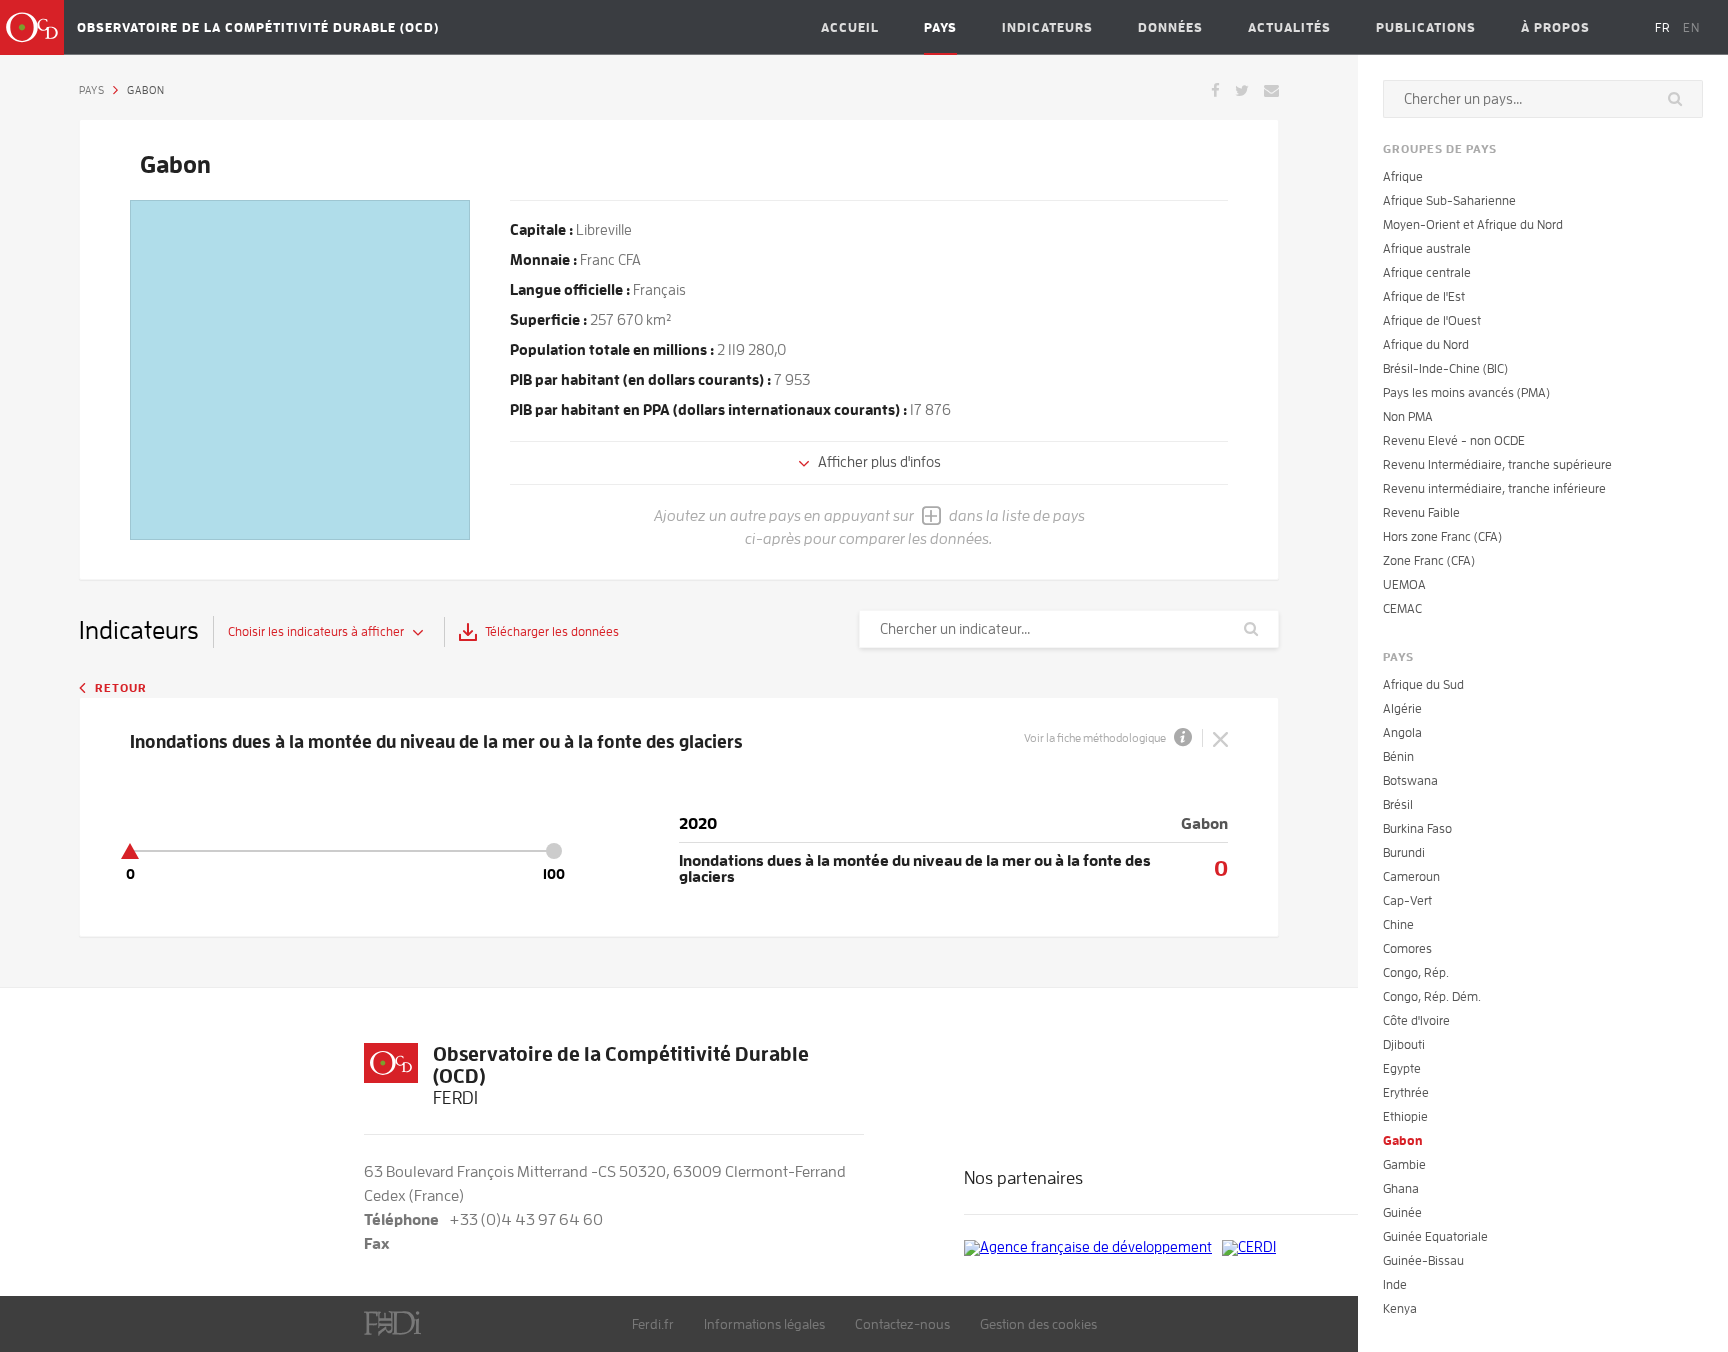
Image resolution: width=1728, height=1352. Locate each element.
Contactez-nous (902, 1324)
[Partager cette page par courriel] (1271, 89)
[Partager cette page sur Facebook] (1215, 89)
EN (1691, 27)
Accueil (850, 27)
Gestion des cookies (1038, 1324)
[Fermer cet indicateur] (1220, 738)
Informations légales (764, 1324)
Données (1170, 27)
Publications (1426, 27)
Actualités (1289, 27)
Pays (940, 27)
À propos (1555, 27)
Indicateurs (1047, 27)
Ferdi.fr (653, 1324)
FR (1663, 27)
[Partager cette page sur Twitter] (1242, 89)
